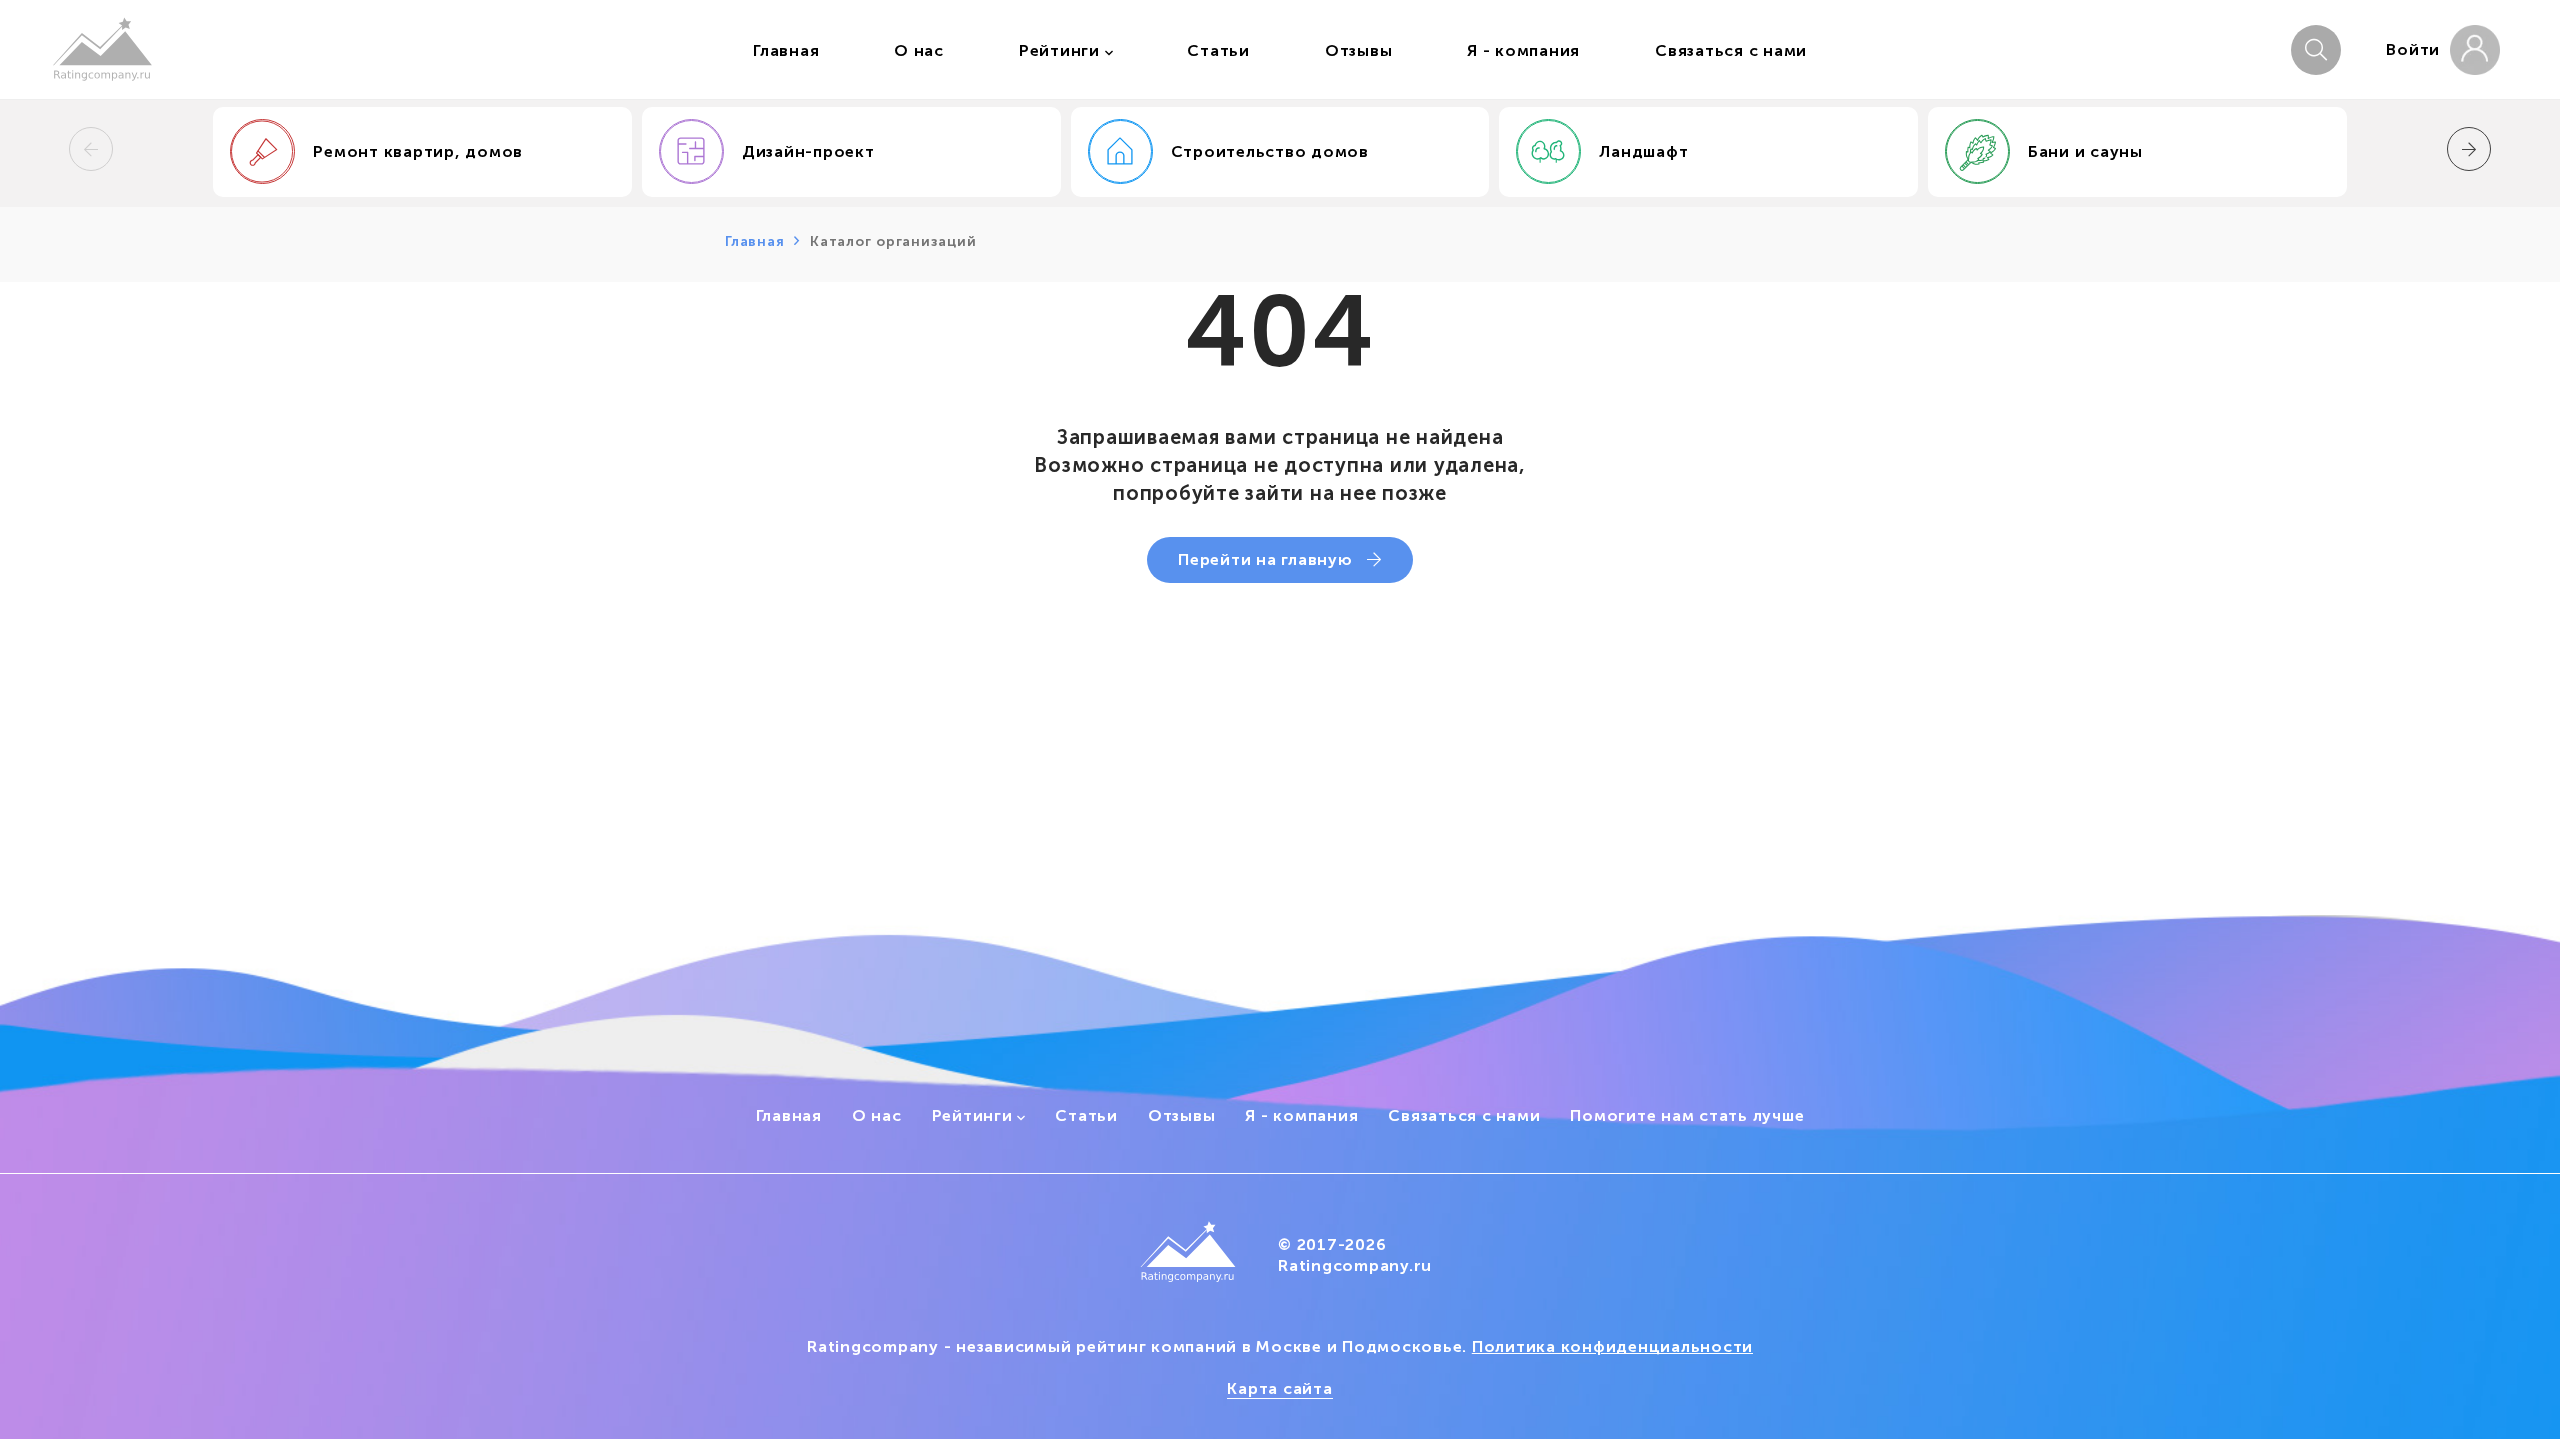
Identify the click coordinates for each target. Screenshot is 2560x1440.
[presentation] (91, 149)
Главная (754, 241)
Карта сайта (1279, 1388)
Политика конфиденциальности (1612, 1346)
